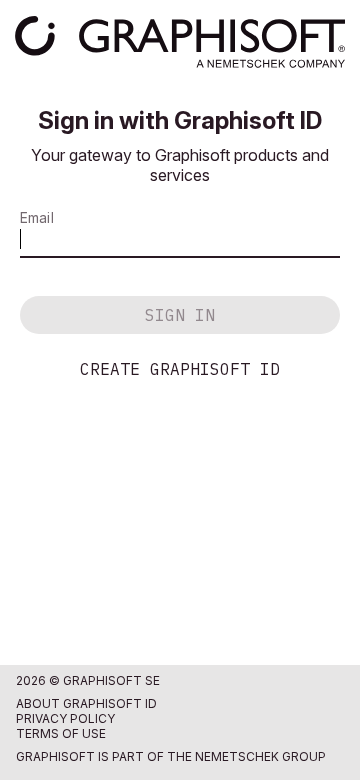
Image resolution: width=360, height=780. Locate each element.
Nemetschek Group (260, 756)
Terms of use (61, 733)
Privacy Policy (65, 718)
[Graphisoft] (180, 42)
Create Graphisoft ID (180, 369)
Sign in (180, 315)
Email (37, 217)
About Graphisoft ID (86, 703)
